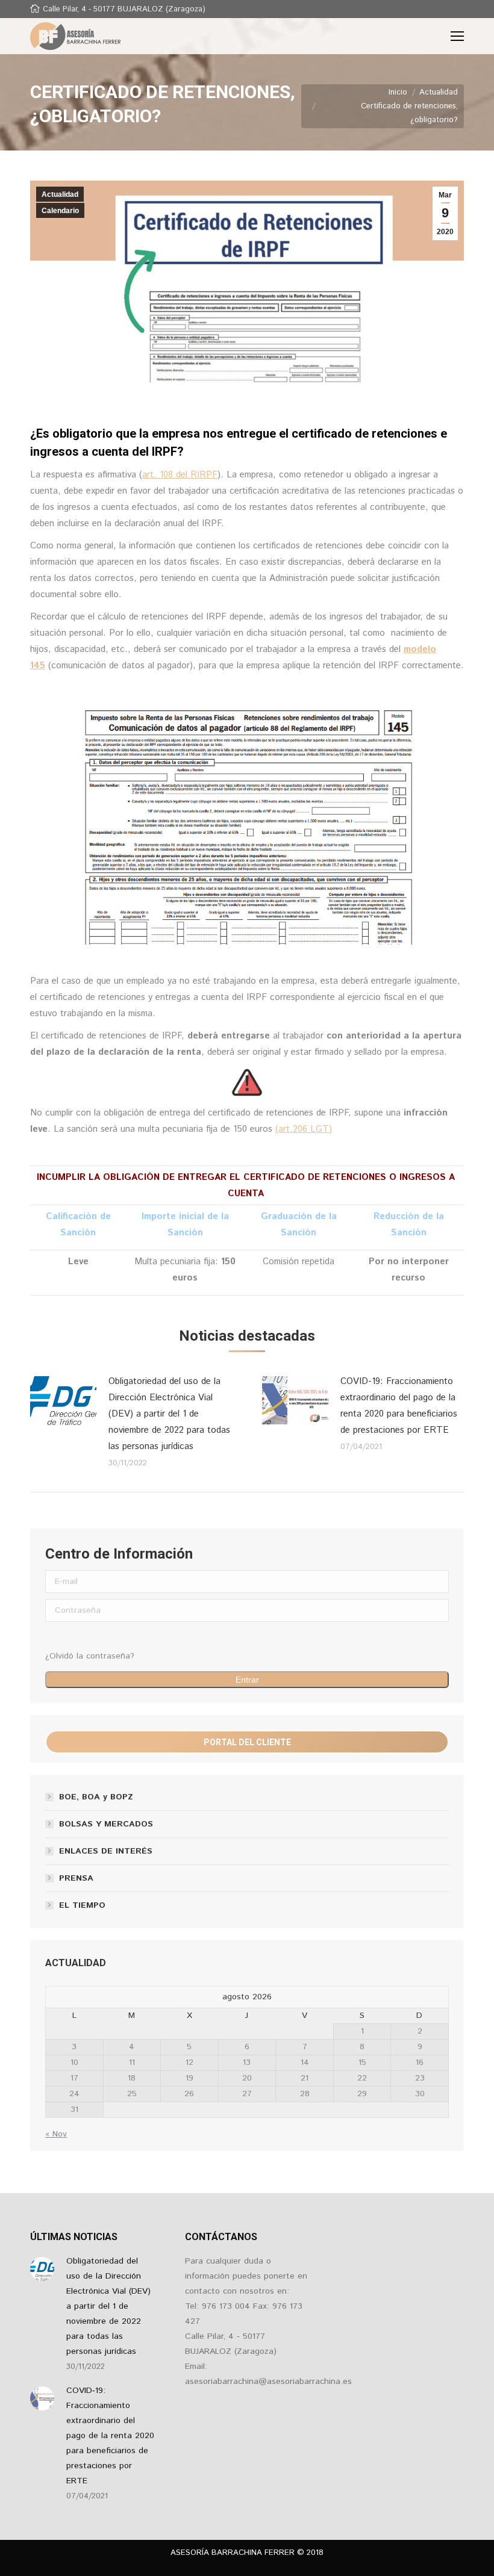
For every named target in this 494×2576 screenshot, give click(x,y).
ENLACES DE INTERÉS (106, 1851)
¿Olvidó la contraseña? (90, 1656)
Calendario (60, 211)
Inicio (398, 92)
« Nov (56, 2134)
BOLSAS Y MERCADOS (106, 1824)
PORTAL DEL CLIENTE (247, 1742)
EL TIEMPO (82, 1905)
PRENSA (76, 1878)
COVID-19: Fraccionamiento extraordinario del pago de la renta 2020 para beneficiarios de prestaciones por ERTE (399, 1406)
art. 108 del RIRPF (180, 475)
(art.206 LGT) (304, 1129)
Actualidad (439, 92)
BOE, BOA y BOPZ (96, 1797)
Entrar (247, 1680)
